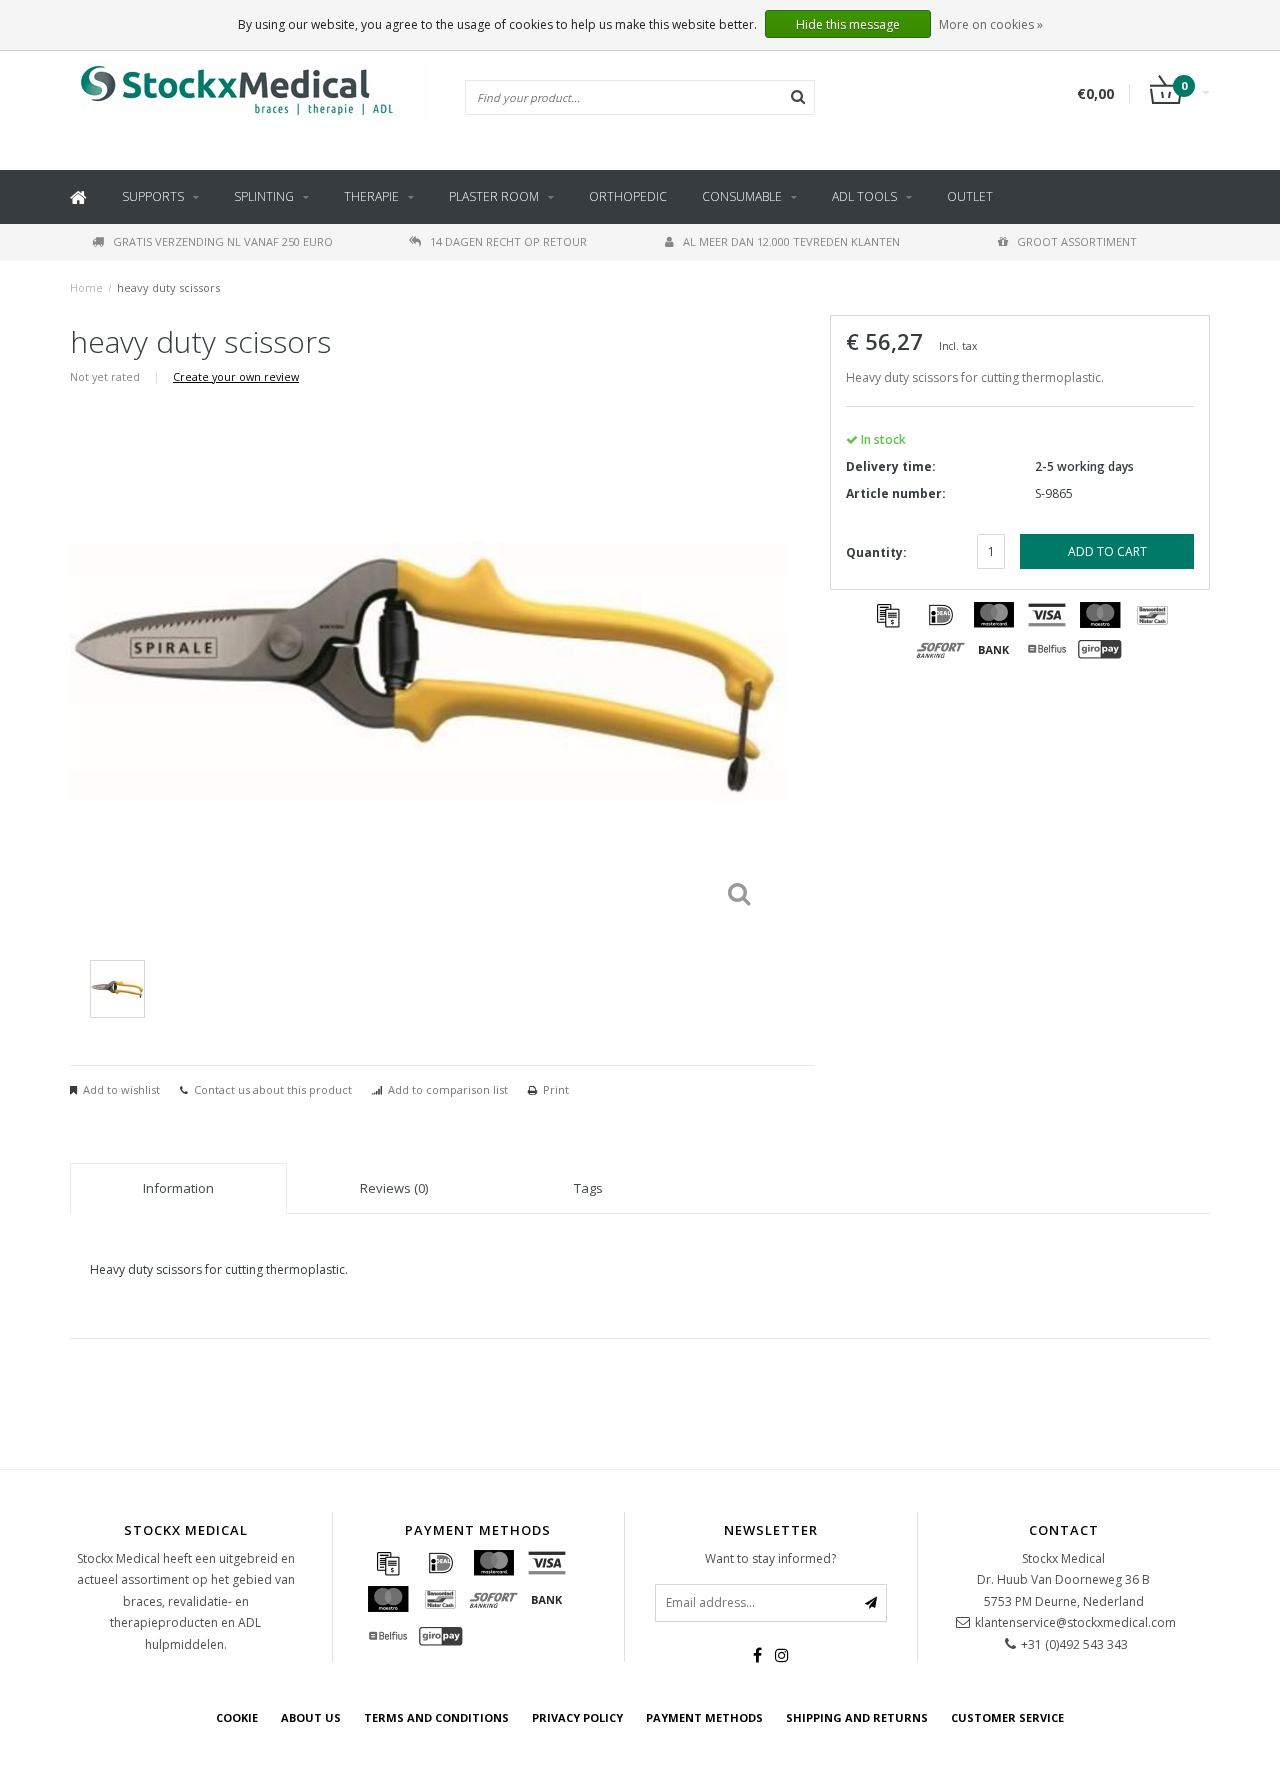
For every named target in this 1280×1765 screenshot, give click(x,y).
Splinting (264, 196)
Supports (153, 196)
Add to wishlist (121, 1089)
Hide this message (848, 24)
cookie (237, 1717)
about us (311, 1717)
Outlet (970, 196)
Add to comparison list (448, 1089)
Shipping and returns (857, 1717)
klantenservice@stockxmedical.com (1075, 1622)
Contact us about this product (273, 1089)
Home (86, 287)
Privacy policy (577, 1717)
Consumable (742, 196)
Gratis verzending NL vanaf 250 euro (223, 241)
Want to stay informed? (770, 1558)
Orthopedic (628, 196)
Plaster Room (494, 196)
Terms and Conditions (436, 1717)
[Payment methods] (888, 615)
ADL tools (864, 196)
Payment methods (704, 1717)
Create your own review (236, 376)
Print (556, 1089)
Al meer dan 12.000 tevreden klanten (791, 241)
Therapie (371, 196)
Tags (588, 1188)
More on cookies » (991, 24)
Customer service (1007, 1717)
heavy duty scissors (168, 287)
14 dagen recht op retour (508, 241)
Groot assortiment (1077, 241)
